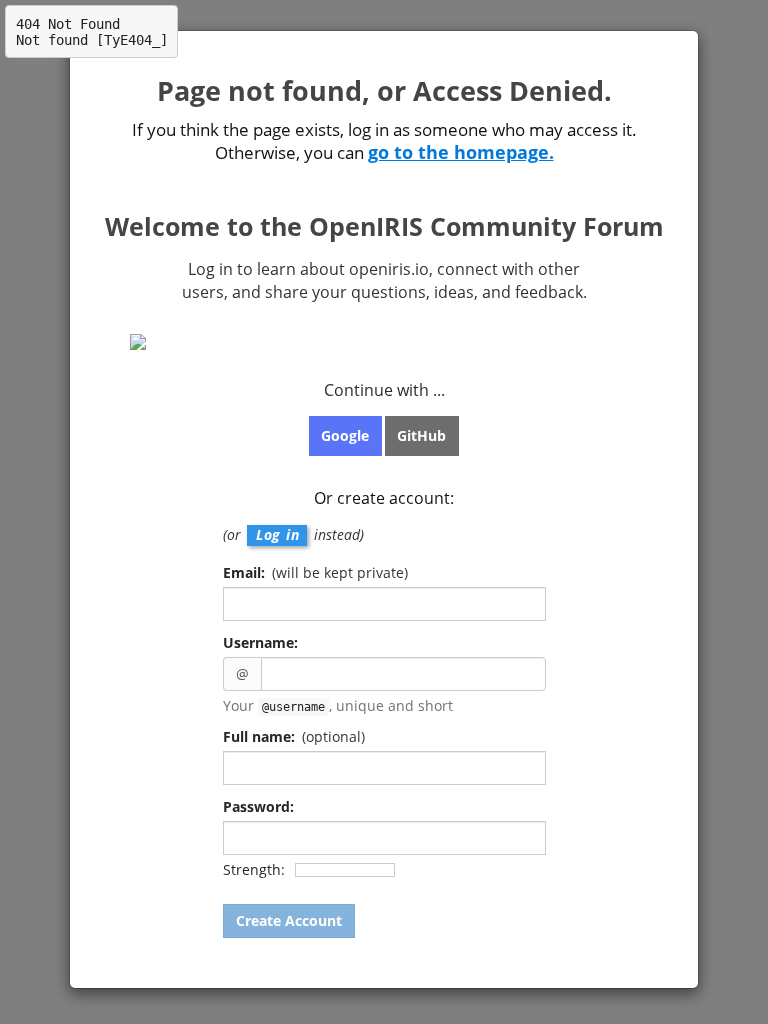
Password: (258, 806)
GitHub (421, 435)
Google (345, 435)
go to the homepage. (461, 152)
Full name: (294, 736)
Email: (315, 572)
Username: (260, 642)
